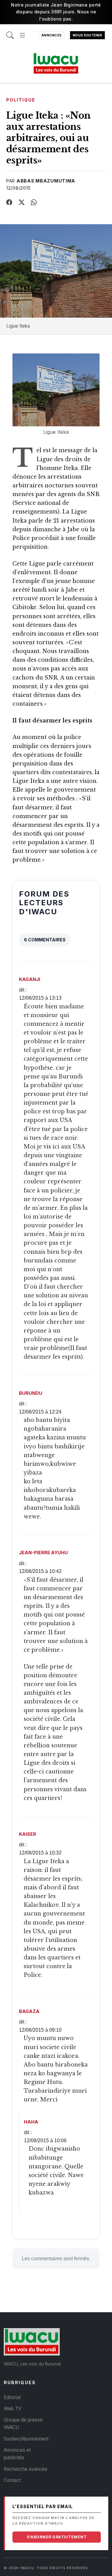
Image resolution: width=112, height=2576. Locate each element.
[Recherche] (10, 32)
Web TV (12, 2409)
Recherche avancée (26, 2469)
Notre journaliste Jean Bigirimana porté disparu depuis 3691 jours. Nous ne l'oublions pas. (56, 12)
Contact (12, 2480)
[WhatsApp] (34, 202)
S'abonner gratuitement (57, 2537)
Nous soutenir (88, 35)
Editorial (12, 2397)
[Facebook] (9, 202)
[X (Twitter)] (22, 202)
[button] (22, 32)
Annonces (51, 35)
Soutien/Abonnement (26, 2439)
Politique (21, 100)
